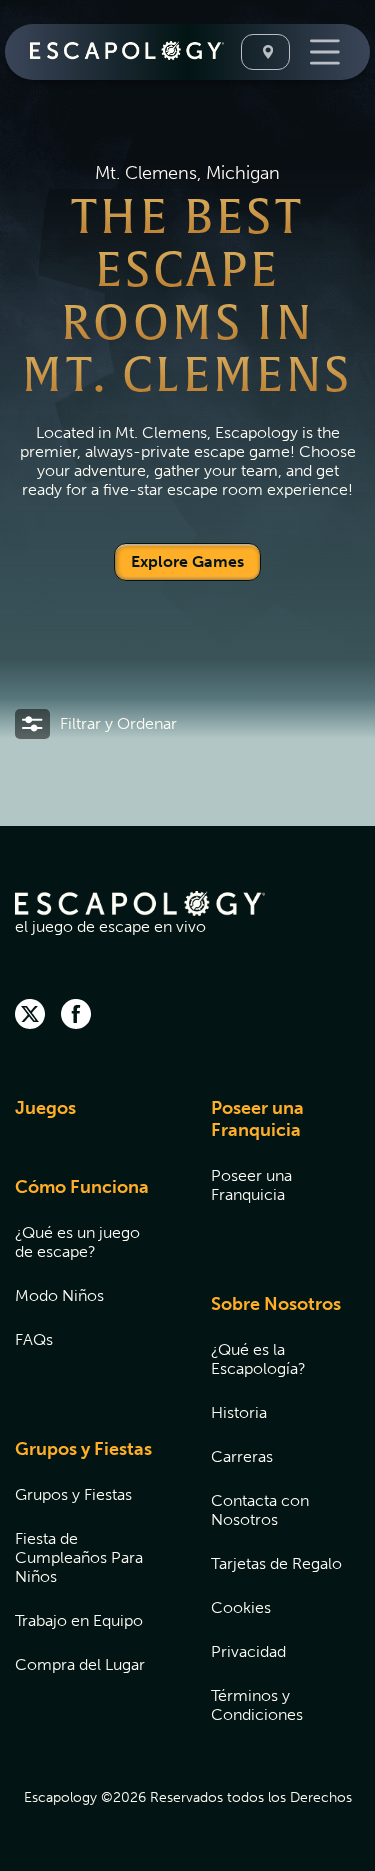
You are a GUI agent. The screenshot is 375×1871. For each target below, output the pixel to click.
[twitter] (30, 1016)
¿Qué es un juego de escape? (77, 1242)
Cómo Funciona (82, 1187)
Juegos (45, 1108)
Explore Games (187, 561)
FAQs (34, 1339)
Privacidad (248, 1651)
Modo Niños (59, 1295)
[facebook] (76, 1016)
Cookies (241, 1607)
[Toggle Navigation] (322, 52)
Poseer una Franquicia (257, 1119)
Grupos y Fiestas (83, 1449)
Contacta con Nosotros (260, 1510)
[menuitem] (88, 1120)
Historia (239, 1412)
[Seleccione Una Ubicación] (265, 52)
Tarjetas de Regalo (276, 1563)
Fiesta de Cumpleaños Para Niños (79, 1557)
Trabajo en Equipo (79, 1620)
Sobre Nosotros (276, 1304)
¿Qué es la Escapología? (258, 1359)
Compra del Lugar (80, 1664)
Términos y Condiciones (257, 1705)
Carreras (242, 1456)
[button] (96, 724)
